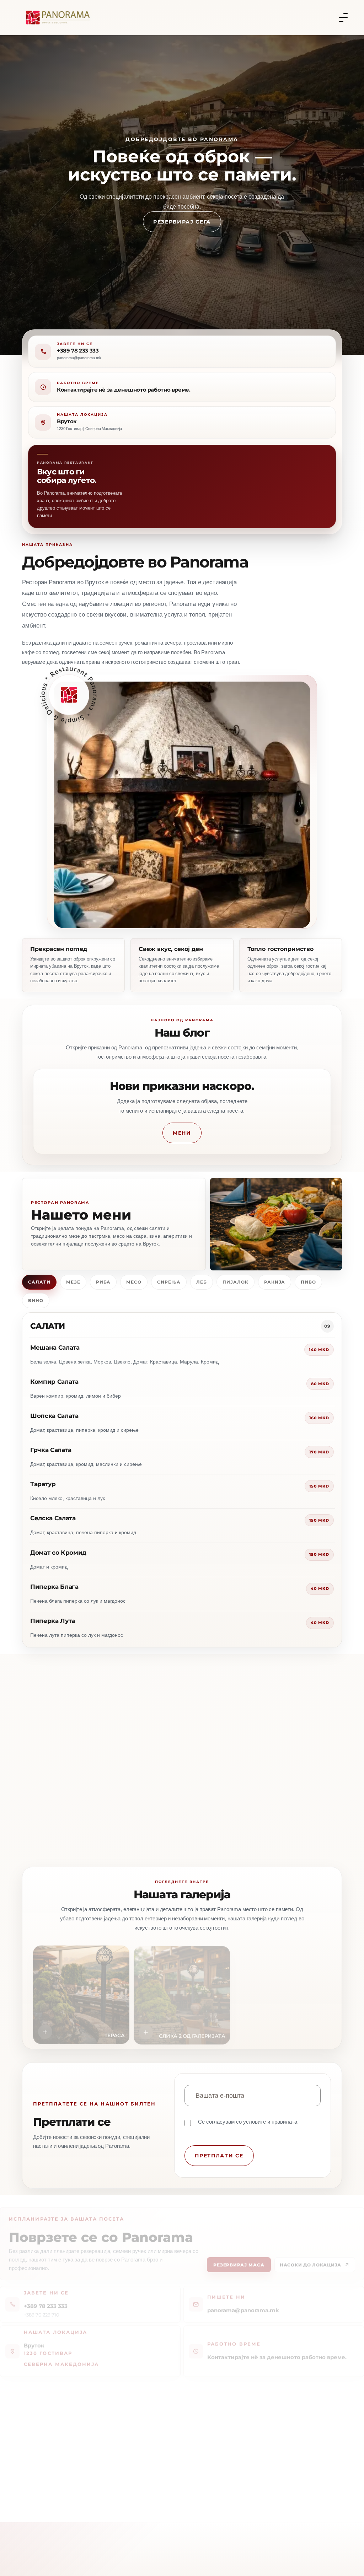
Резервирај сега (182, 231)
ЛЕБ (202, 1282)
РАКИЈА (275, 1282)
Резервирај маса (239, 2259)
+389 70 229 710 (42, 2308)
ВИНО (36, 1300)
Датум (41, 1759)
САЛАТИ (39, 1282)
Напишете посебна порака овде (70, 1789)
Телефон (143, 1729)
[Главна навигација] (343, 17)
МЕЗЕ (73, 1282)
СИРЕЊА (169, 1282)
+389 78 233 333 (78, 351)
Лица (240, 1729)
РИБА (103, 1282)
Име (38, 1729)
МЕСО (134, 1282)
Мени (182, 1133)
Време (140, 1759)
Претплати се (219, 2156)
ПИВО (308, 1282)
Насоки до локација (311, 2259)
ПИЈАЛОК (235, 1282)
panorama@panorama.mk (243, 2304)
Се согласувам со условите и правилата (248, 2122)
